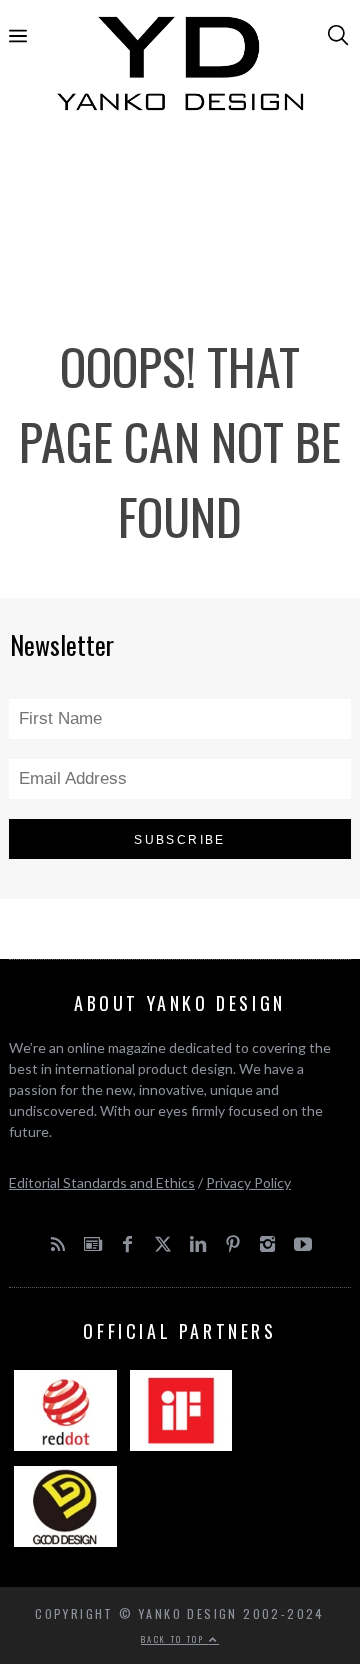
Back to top (175, 1639)
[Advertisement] (180, 198)
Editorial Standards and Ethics (102, 1182)
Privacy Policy (248, 1182)
